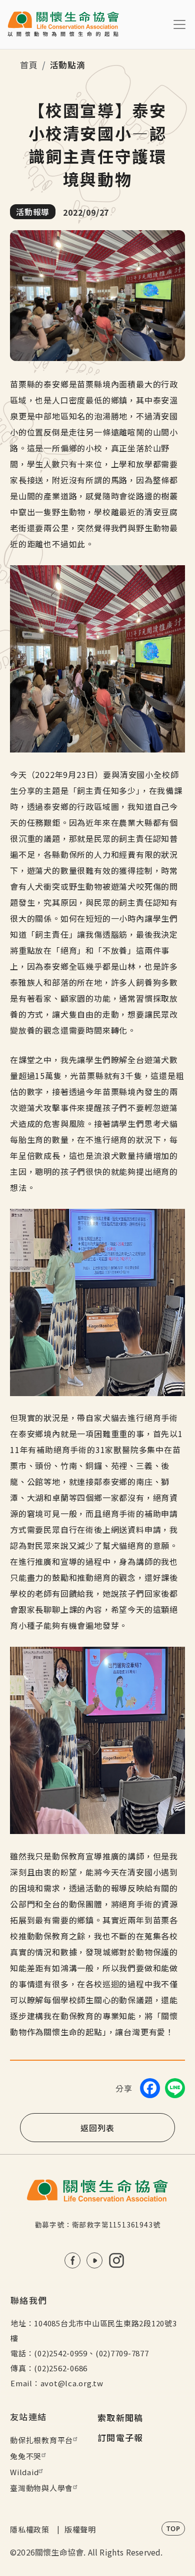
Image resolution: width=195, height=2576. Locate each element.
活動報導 (33, 212)
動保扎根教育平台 (41, 2440)
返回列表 (97, 2128)
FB (72, 2260)
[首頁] (63, 24)
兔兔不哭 (26, 2456)
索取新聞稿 (120, 2417)
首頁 (29, 65)
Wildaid (24, 2472)
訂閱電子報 (120, 2437)
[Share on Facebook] (150, 2088)
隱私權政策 (30, 2529)
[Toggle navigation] (179, 24)
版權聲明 (80, 2529)
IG (116, 2260)
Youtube (94, 2260)
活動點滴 (68, 65)
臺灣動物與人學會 (41, 2488)
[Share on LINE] (175, 2088)
